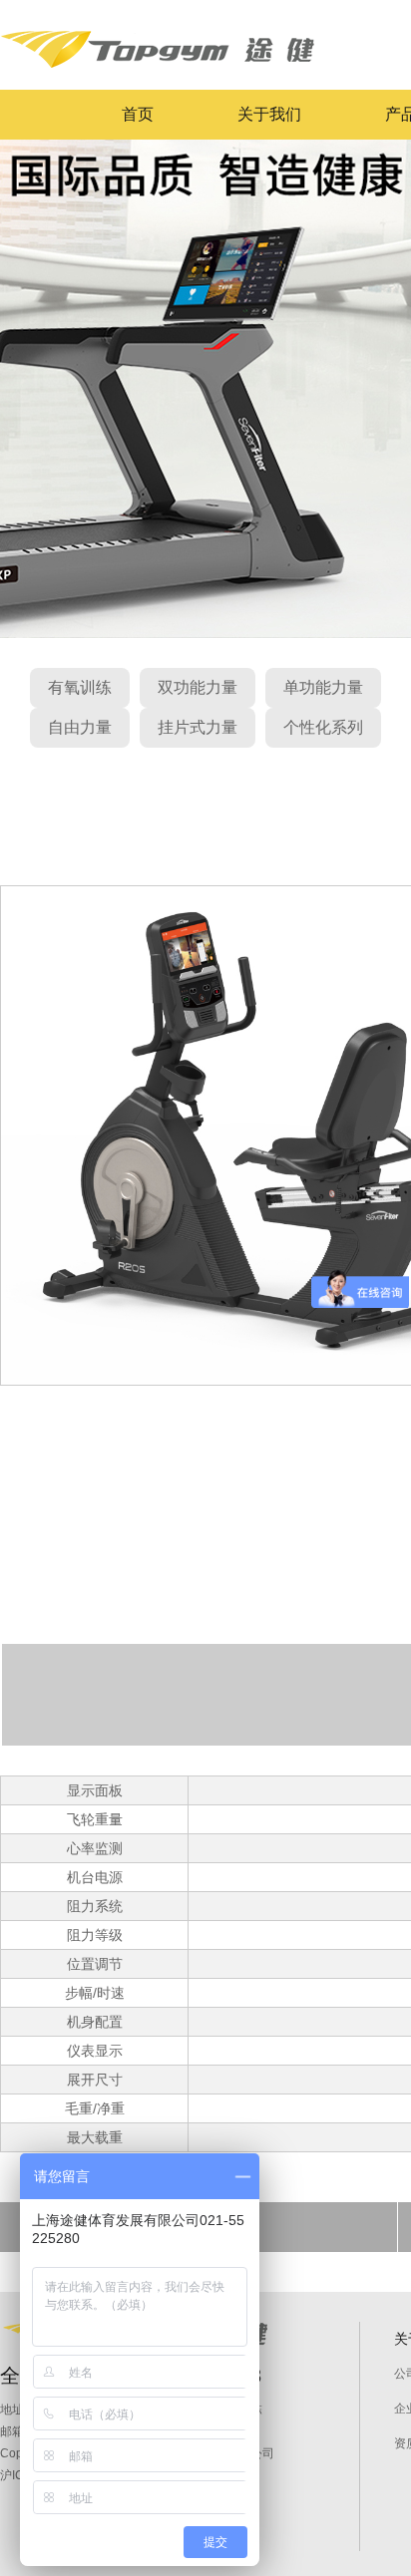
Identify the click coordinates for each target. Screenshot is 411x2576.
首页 (138, 114)
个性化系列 (323, 727)
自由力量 (80, 727)
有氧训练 (80, 687)
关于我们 (269, 114)
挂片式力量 (198, 727)
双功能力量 (198, 687)
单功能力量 (323, 687)
